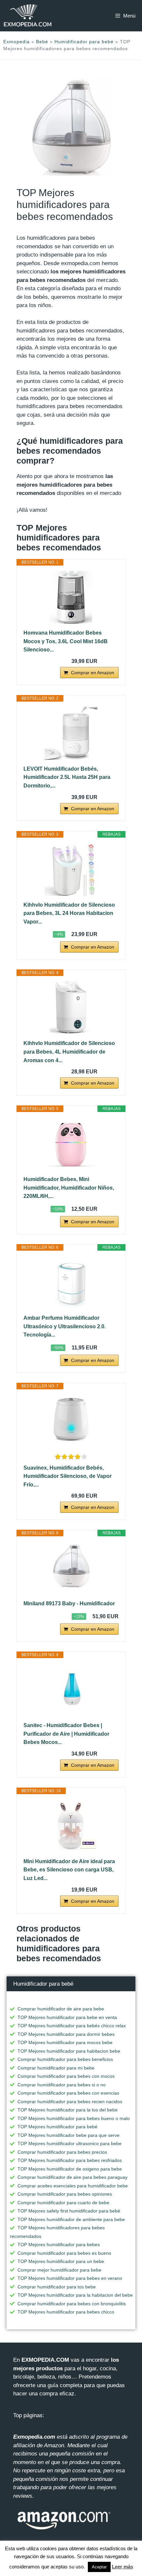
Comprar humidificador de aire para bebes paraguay (72, 2177)
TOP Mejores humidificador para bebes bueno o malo (74, 2118)
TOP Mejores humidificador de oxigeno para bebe (70, 2169)
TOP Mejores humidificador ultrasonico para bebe (70, 2143)
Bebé (42, 42)
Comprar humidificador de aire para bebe (61, 2009)
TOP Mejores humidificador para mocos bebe (65, 2042)
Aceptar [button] (99, 2567)
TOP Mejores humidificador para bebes (59, 2245)
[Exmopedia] (28, 16)
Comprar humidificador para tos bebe (57, 2287)
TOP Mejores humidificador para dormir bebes (66, 2034)
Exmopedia (17, 42)
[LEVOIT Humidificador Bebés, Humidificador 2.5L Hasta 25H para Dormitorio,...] (71, 733)
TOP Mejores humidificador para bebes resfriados (70, 2160)
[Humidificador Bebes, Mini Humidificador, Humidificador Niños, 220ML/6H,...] (71, 1144)
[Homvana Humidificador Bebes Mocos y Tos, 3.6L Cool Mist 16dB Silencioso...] (71, 597)
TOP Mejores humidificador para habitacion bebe (69, 2051)
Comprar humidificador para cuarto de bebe (63, 2203)
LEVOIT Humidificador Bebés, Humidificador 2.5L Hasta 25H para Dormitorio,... (67, 777)
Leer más (123, 2567)
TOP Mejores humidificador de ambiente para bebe (71, 2219)
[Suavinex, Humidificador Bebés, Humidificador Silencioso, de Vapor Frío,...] (71, 1421)
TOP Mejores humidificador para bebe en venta (67, 2017)
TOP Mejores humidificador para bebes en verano (70, 2278)
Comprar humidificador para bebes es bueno (64, 2253)
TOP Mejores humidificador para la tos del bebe (68, 2110)
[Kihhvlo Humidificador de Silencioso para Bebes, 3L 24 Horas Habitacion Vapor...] (71, 869)
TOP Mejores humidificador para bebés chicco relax (72, 2026)
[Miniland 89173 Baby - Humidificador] (71, 1568)
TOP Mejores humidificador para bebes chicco (66, 2312)
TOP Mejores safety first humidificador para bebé (69, 2211)
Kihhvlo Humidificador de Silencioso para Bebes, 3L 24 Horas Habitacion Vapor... (69, 913)
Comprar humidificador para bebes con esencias (68, 2093)
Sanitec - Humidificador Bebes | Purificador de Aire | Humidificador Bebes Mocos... (66, 1734)
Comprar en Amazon (93, 673)
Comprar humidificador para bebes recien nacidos (70, 2102)
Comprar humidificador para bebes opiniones (65, 2194)
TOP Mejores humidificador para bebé (57, 2127)
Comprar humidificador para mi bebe (56, 2068)
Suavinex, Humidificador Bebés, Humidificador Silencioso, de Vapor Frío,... (68, 1476)
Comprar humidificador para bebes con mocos (66, 2076)
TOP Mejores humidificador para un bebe (61, 2261)
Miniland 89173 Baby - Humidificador (69, 1603)
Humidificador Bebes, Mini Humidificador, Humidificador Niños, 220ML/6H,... (69, 1188)
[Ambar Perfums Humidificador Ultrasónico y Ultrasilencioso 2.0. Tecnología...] (71, 1282)
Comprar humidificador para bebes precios (62, 2152)
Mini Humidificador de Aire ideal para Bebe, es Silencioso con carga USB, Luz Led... (69, 1870)
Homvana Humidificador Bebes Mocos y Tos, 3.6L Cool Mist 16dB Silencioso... (66, 641)
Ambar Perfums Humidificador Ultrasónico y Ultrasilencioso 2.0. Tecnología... (65, 1326)
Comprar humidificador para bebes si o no (62, 2085)
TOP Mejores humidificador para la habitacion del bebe (75, 2295)
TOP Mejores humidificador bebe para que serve (69, 2135)
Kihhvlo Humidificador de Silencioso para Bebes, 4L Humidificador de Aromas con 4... (69, 1052)
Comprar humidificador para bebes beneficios (65, 2059)
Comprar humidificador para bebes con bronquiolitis (72, 2304)
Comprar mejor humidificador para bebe (59, 2270)
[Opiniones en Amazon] (71, 1457)
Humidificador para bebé (84, 42)
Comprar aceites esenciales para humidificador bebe (73, 2186)
